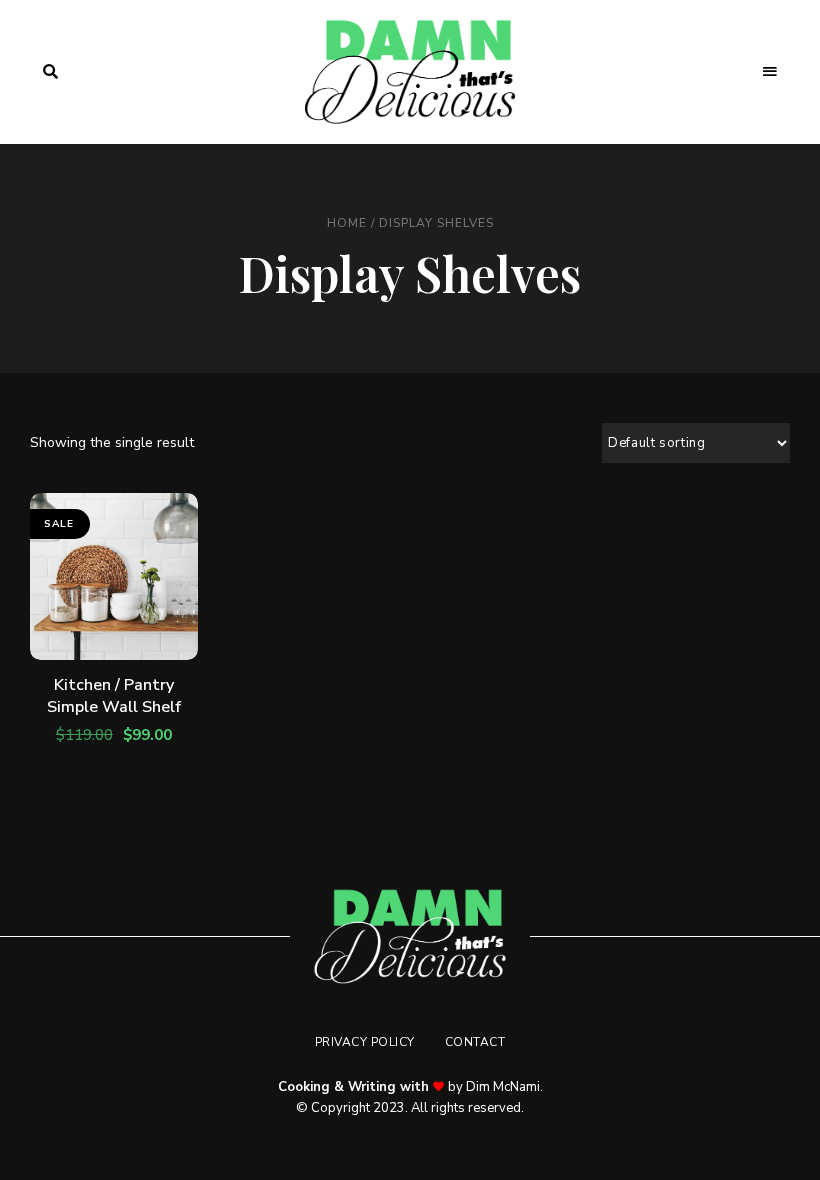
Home (347, 223)
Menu (770, 72)
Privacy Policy (365, 1042)
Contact (475, 1042)
